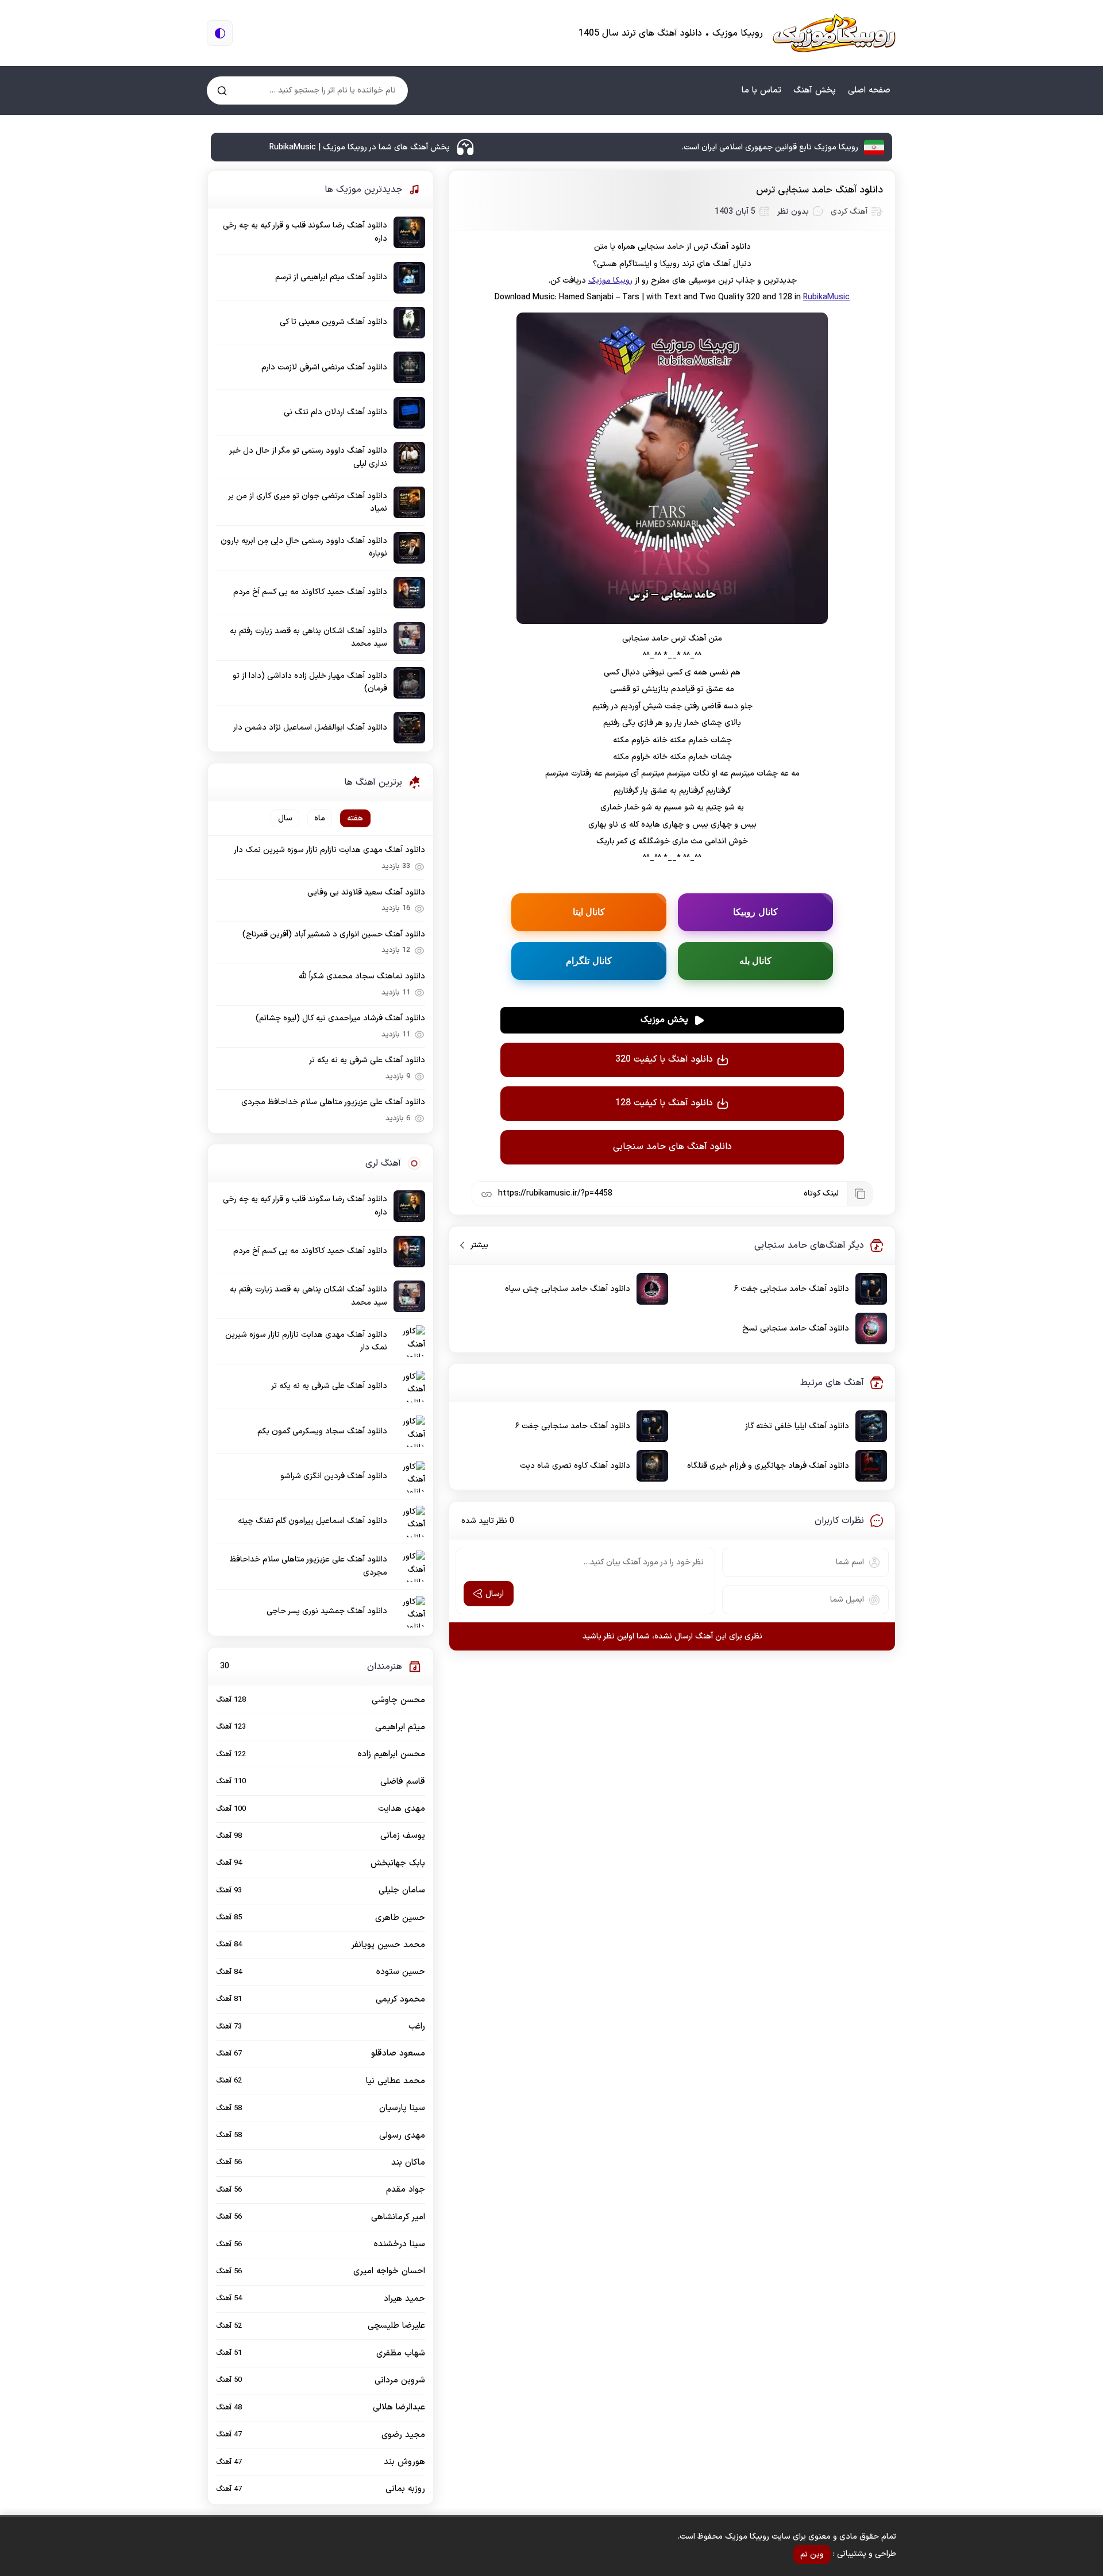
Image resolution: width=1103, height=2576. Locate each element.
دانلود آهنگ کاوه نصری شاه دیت (575, 1466)
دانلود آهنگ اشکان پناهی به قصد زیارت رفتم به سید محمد (308, 637)
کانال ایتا (589, 912)
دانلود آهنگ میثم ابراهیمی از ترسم (331, 277)
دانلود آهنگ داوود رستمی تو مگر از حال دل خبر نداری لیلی (308, 457)
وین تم (812, 2554)
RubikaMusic (826, 297)
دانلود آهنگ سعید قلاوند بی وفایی (366, 892)
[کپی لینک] (859, 1194)
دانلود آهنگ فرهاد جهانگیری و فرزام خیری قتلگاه (768, 1466)
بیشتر (475, 1245)
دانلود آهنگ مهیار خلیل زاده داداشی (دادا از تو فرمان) (310, 682)
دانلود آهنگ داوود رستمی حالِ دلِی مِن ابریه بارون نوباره (304, 547)
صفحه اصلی (869, 90)
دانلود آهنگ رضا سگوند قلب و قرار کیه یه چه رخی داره (305, 232)
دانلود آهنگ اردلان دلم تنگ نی (335, 412)
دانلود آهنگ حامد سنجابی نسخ (796, 1329)
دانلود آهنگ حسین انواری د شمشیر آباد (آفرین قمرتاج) (334, 934)
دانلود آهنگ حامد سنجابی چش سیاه (568, 1289)
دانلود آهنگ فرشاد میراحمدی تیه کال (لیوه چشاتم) (340, 1018)
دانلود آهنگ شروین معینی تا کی (333, 322)
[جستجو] (222, 90)
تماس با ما (761, 90)
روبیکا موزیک (610, 281)
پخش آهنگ (815, 90)
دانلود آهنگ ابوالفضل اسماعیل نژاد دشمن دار (310, 728)
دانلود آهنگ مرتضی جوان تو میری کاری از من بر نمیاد (308, 502)
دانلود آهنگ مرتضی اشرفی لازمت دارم (324, 367)
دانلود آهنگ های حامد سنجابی (672, 1147)
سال (285, 818)
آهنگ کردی (849, 212)
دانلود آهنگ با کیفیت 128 (664, 1103)
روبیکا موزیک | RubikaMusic (834, 33)
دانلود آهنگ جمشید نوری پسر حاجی (327, 1611)
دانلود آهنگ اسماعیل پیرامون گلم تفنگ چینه (313, 1521)
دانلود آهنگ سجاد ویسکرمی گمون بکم (322, 1431)
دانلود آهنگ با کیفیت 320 (664, 1059)
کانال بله (756, 961)
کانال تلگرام (589, 961)
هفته (355, 818)
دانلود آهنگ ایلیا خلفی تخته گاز (797, 1426)
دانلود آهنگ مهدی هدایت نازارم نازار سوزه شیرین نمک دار (329, 850)
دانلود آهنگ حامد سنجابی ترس (819, 190)
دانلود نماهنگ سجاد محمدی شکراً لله (362, 976)
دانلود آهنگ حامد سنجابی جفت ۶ (792, 1289)
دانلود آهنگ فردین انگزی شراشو (334, 1476)
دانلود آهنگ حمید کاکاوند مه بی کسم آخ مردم (310, 592)
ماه (320, 818)
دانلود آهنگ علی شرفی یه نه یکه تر (367, 1060)
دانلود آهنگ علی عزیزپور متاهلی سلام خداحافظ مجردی (333, 1102)
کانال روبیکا (755, 912)
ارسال (495, 1594)
